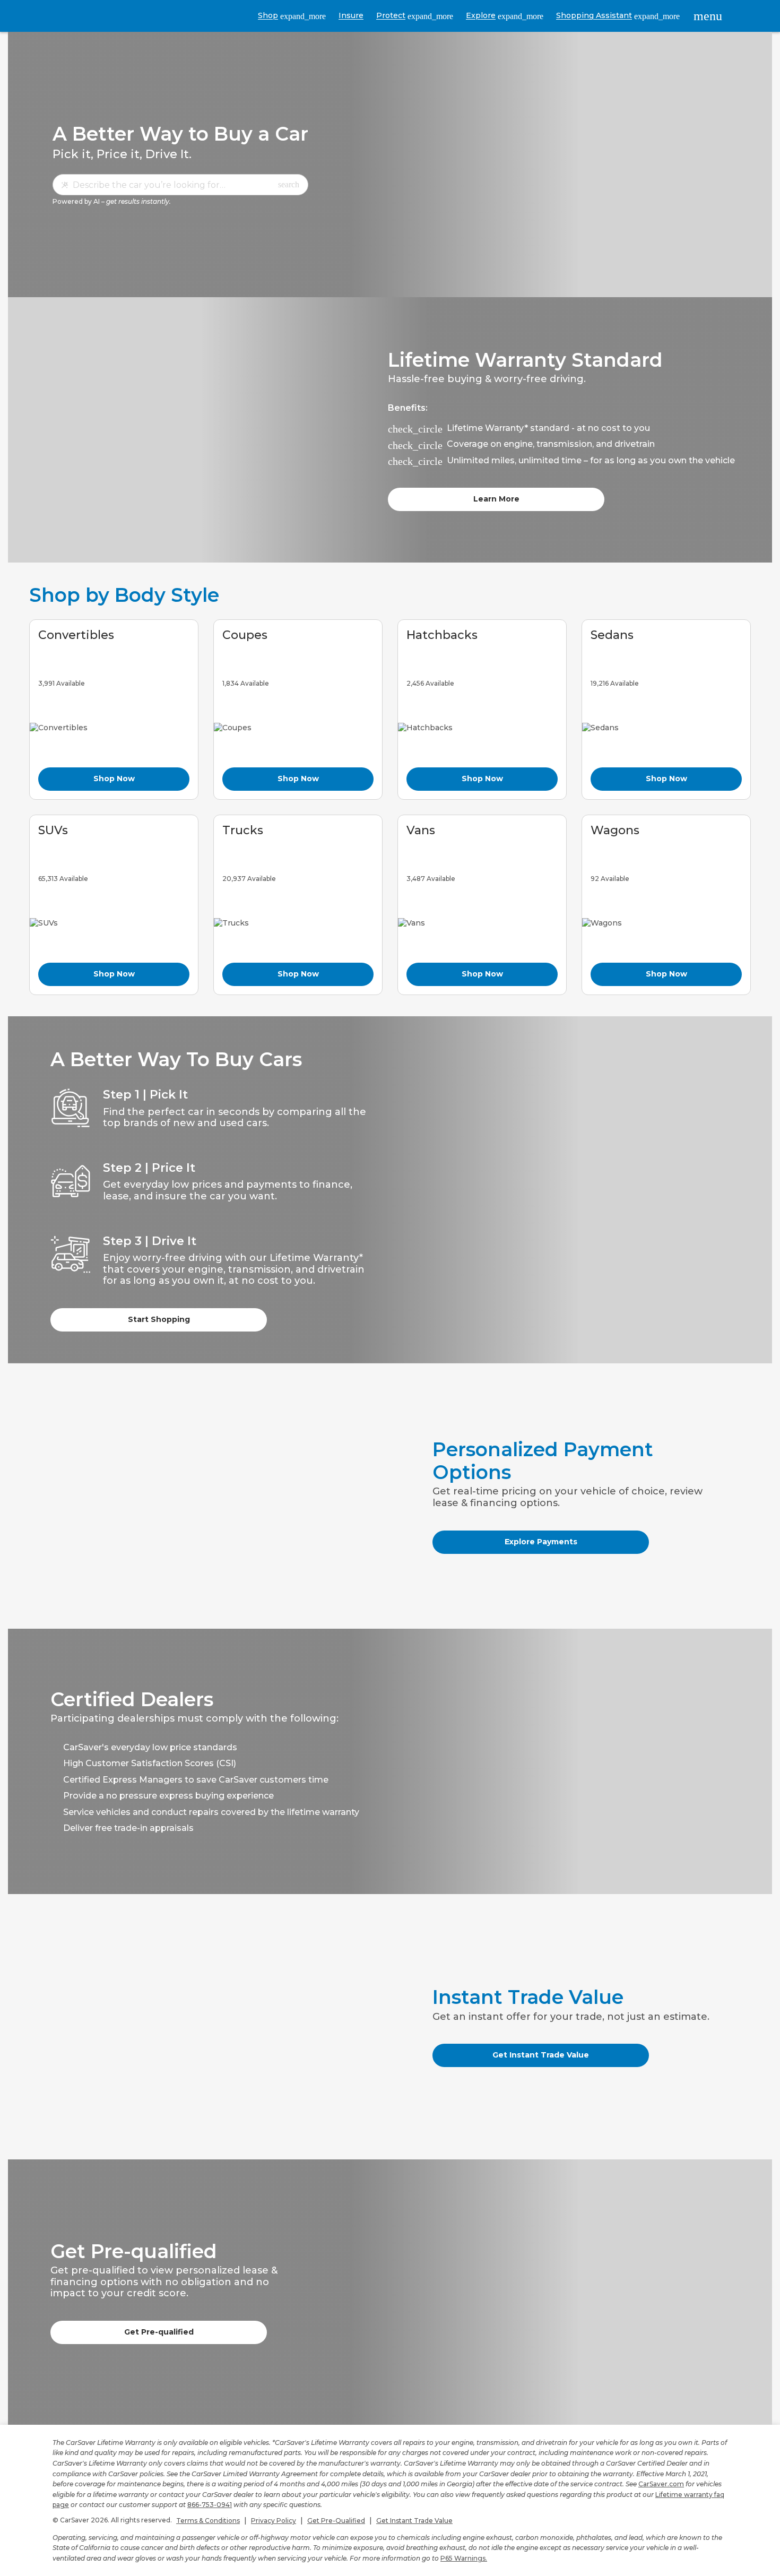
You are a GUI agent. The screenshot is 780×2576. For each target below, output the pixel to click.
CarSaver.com (661, 2484)
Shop (292, 16)
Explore (505, 16)
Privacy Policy (274, 2521)
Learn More (496, 499)
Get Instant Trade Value (541, 2055)
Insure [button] (351, 15)
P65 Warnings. (464, 2558)
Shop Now (114, 779)
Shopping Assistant (618, 16)
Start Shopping (159, 1319)
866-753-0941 (210, 2505)
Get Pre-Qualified (336, 2521)
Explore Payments (541, 1542)
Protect (415, 16)
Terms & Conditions (208, 2521)
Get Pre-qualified (159, 2332)
